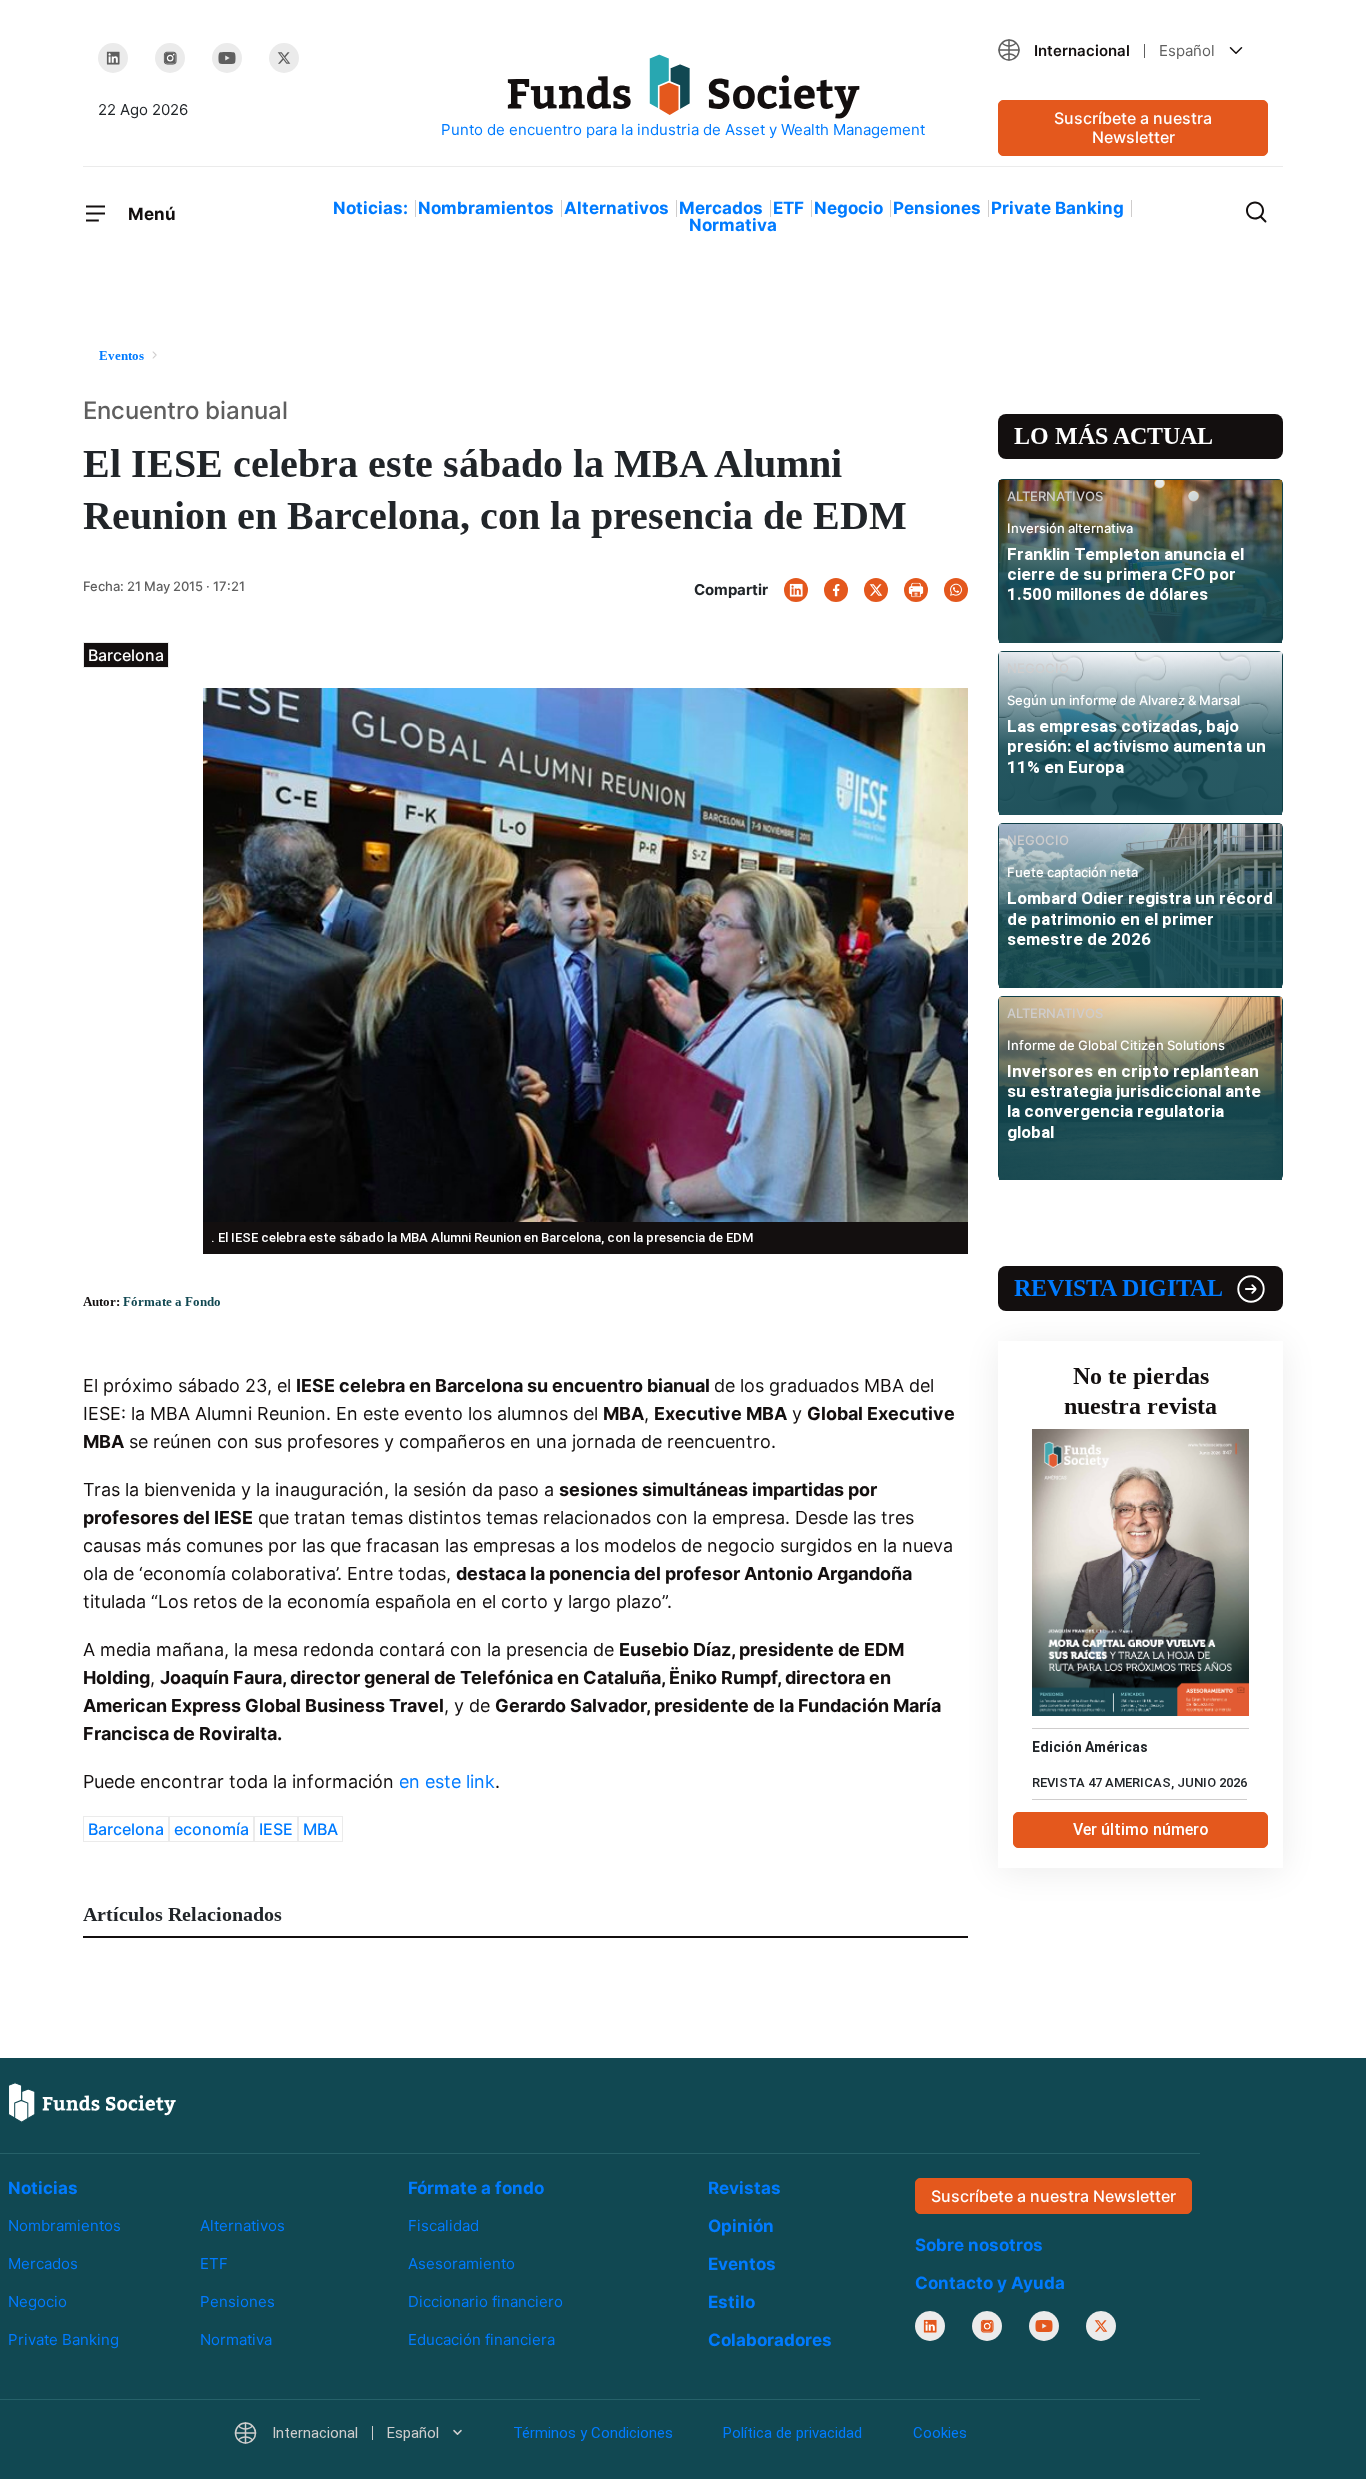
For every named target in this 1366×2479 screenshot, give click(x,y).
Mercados (721, 208)
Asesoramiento (461, 2263)
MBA (320, 1829)
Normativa (733, 225)
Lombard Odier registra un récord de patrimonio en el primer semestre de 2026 (1140, 918)
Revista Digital (1118, 1288)
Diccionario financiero (485, 2301)
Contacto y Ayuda (990, 2283)
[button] (1133, 50)
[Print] (916, 590)
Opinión (741, 2226)
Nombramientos (486, 208)
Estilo (731, 2302)
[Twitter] (284, 58)
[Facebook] (836, 590)
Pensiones (937, 208)
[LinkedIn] (113, 58)
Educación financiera (481, 2339)
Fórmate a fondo (476, 2188)
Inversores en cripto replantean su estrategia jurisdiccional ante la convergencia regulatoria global (1134, 1101)
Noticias (43, 2188)
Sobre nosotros (979, 2245)
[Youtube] (227, 58)
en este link (447, 1781)
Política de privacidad (792, 2433)
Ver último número (1141, 1829)
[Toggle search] (1256, 210)
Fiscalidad (443, 2225)
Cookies (940, 2433)
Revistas (744, 2188)
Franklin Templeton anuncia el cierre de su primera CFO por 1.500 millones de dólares (1125, 574)
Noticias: (370, 208)
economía (211, 1829)
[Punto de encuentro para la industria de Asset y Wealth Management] (683, 97)
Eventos (742, 2264)
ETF (788, 208)
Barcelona (126, 1829)
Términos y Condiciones (593, 2433)
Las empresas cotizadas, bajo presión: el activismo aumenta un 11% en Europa (1136, 746)
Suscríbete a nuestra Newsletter (1133, 127)
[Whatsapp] (956, 590)
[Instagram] (170, 58)
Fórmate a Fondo (172, 1301)
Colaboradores (770, 2340)
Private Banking (1057, 208)
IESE (276, 1829)
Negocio (848, 208)
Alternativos (616, 208)
